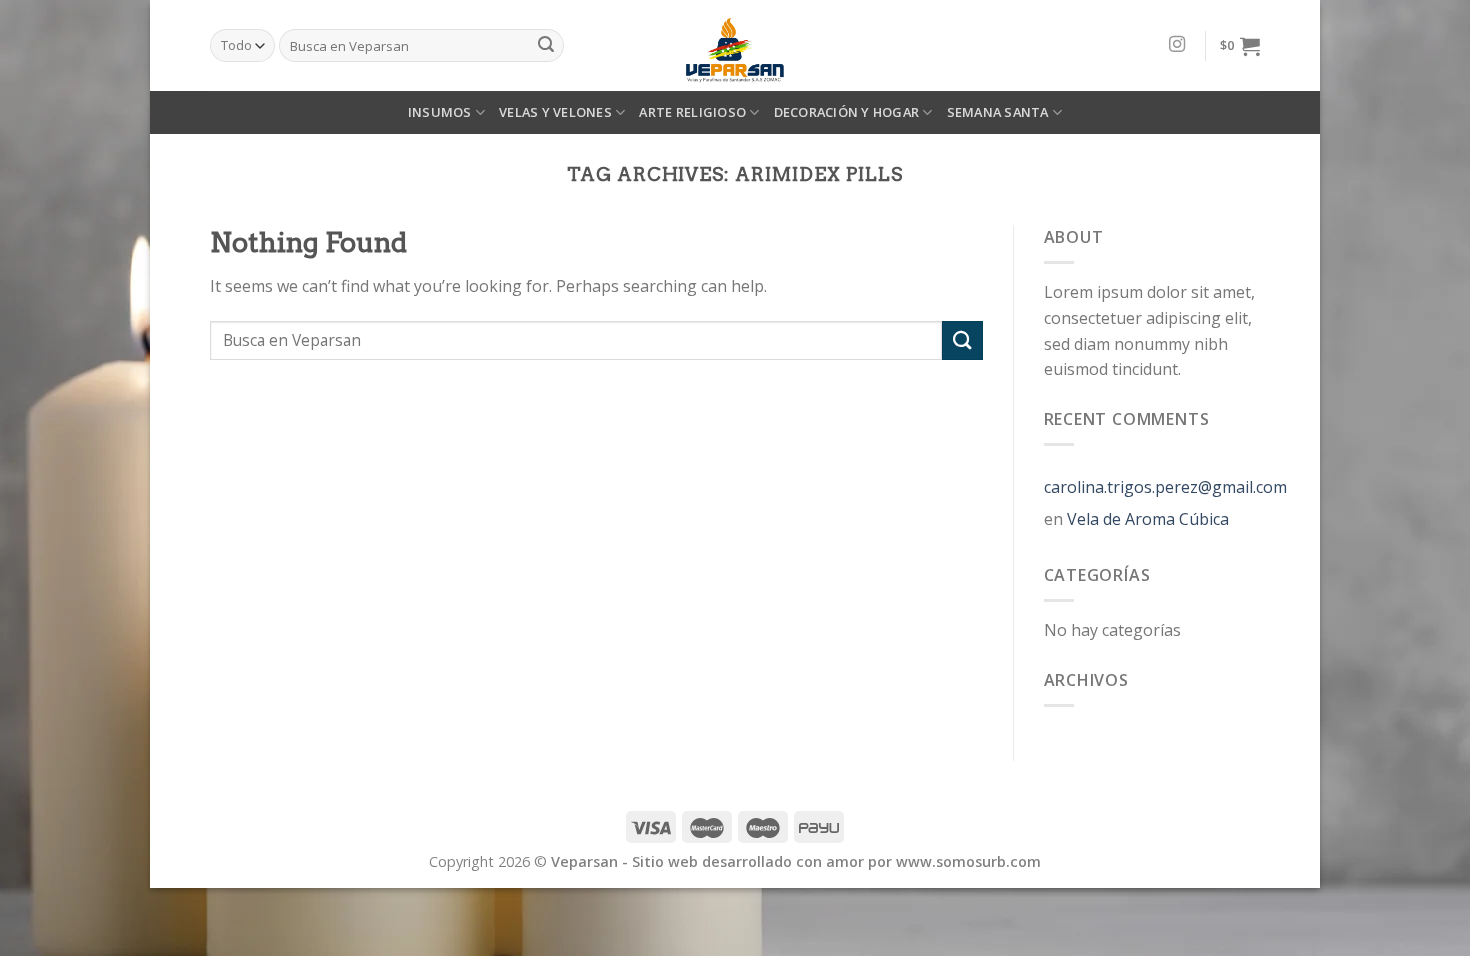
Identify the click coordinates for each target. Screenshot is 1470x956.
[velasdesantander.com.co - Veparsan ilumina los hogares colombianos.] (735, 45)
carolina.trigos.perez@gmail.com (1165, 487)
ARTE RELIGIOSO (692, 112)
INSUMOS (440, 112)
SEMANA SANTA (998, 112)
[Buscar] (546, 46)
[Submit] (962, 340)
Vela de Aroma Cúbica (1148, 519)
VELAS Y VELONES (555, 112)
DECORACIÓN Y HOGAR (847, 112)
